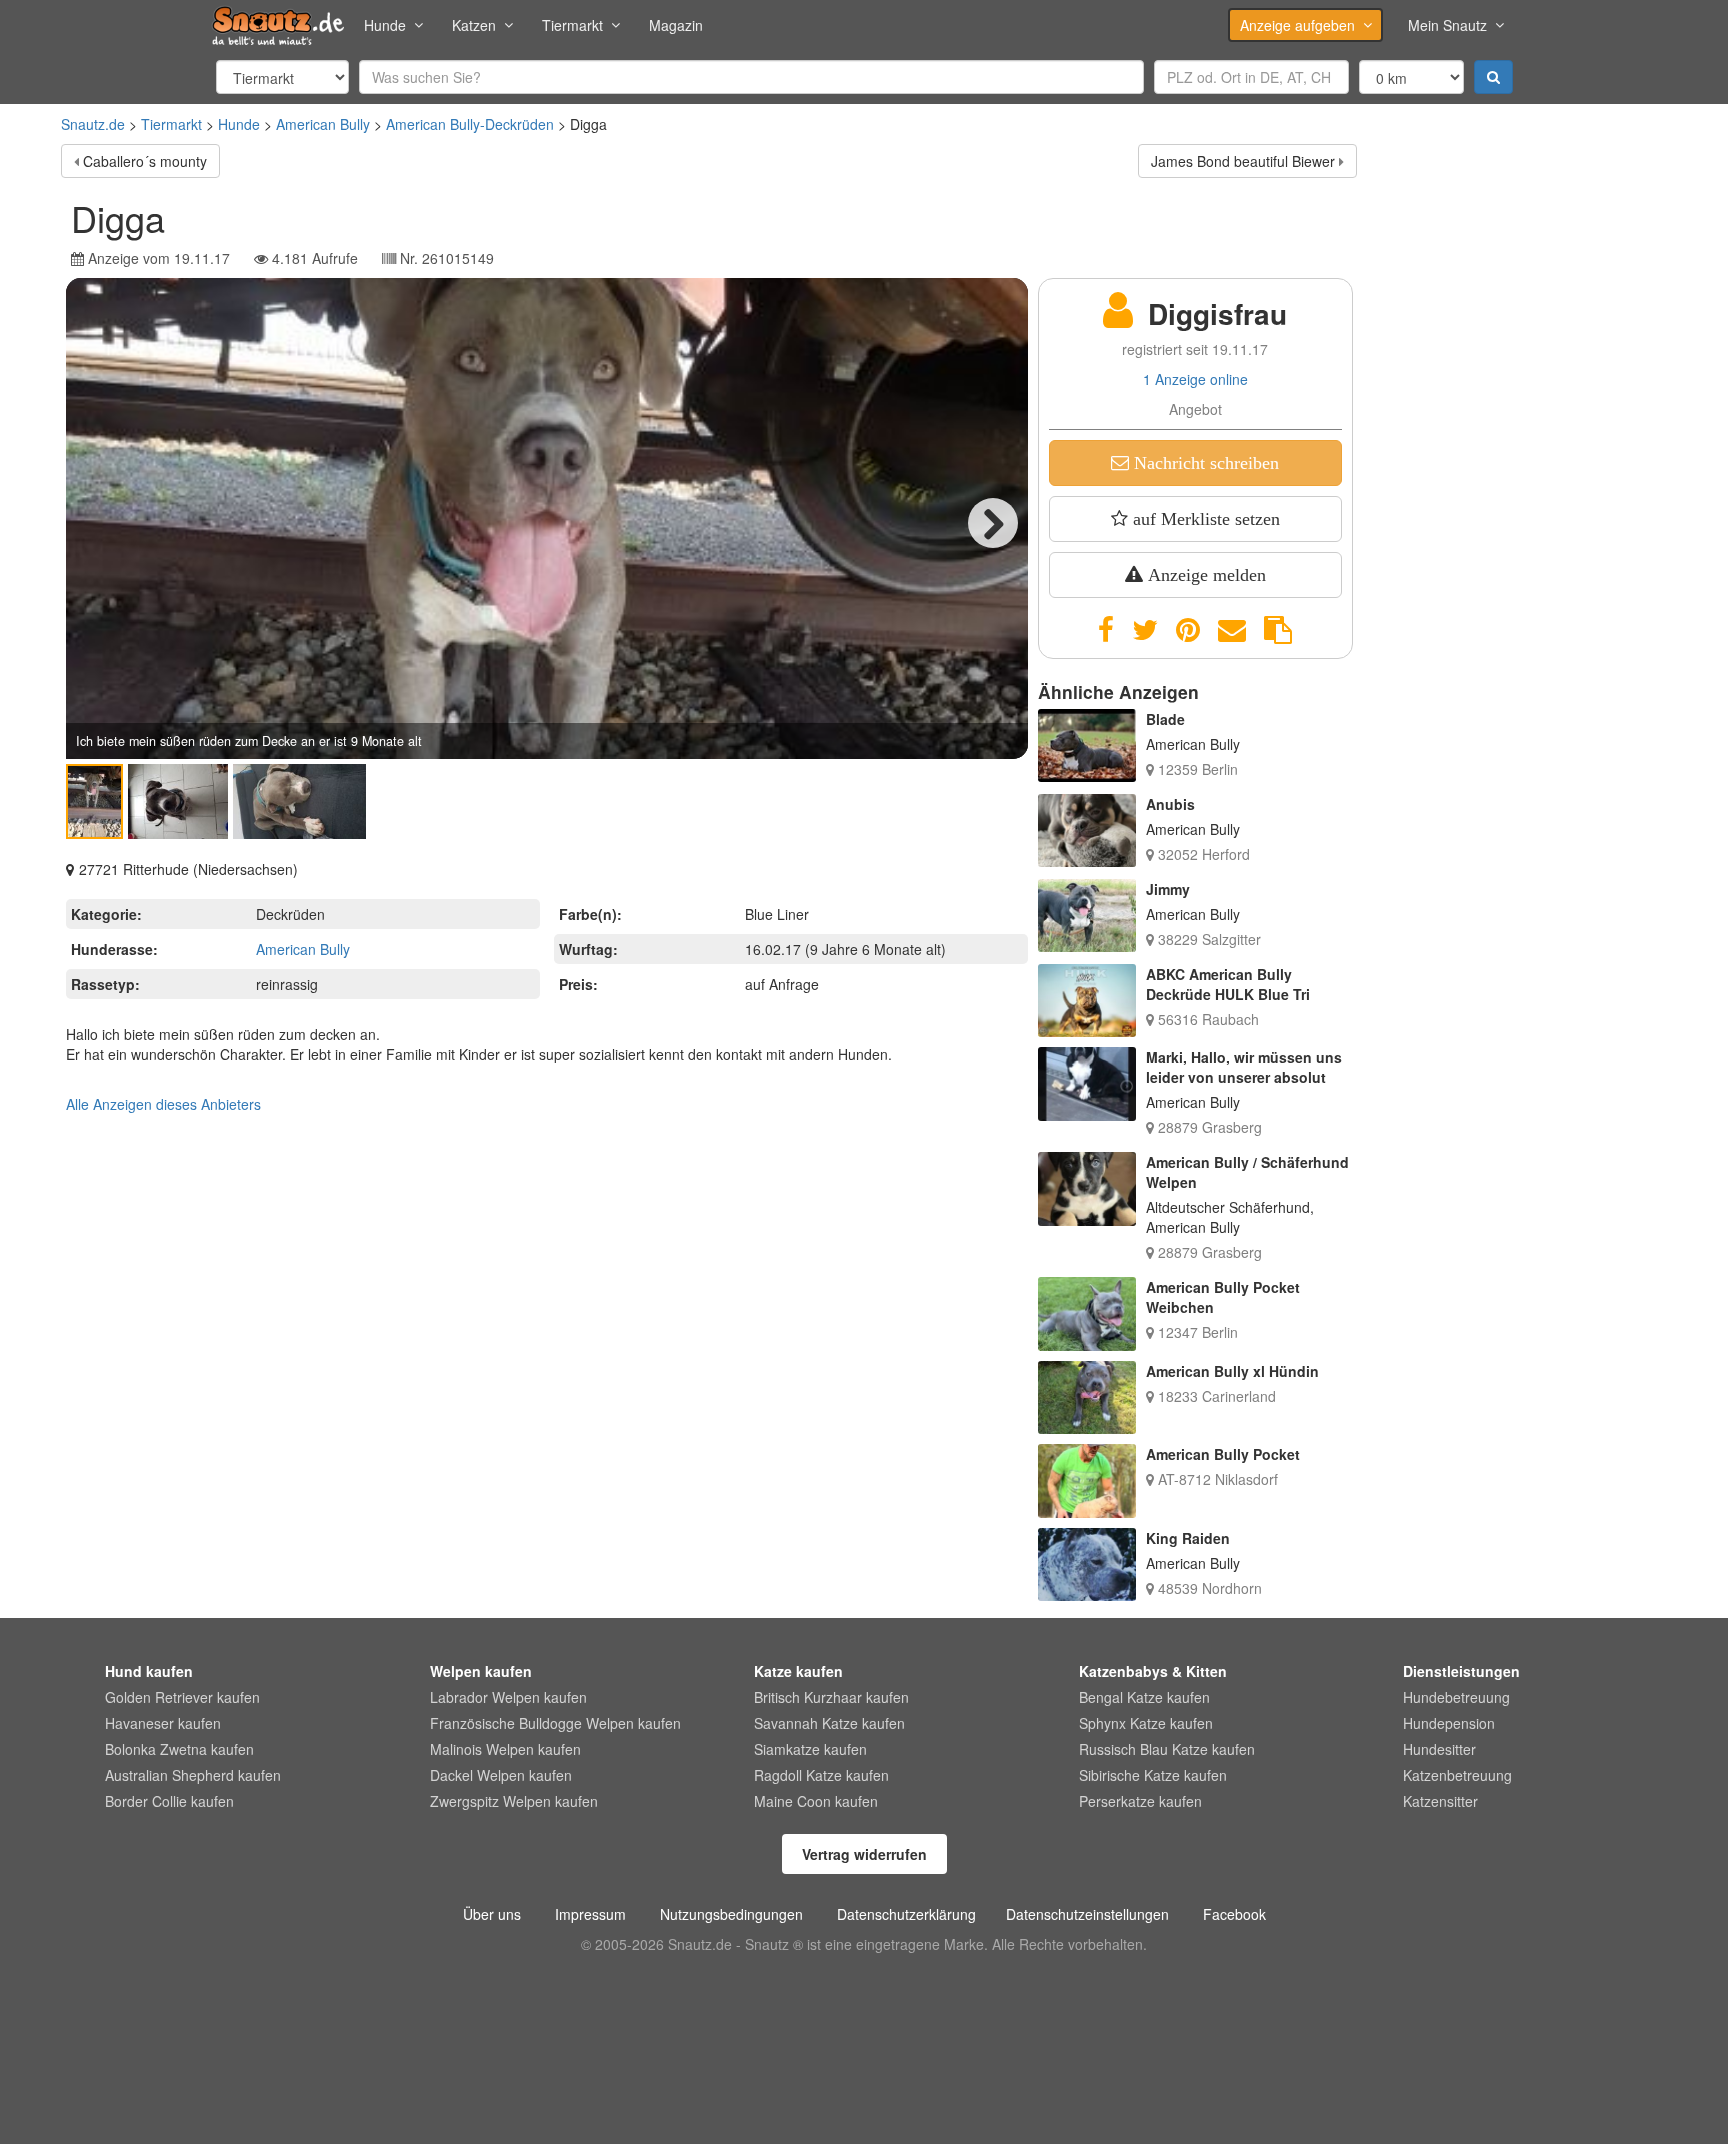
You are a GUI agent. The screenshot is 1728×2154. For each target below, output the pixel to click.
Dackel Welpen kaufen (501, 1775)
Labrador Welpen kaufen (508, 1697)
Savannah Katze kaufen (829, 1723)
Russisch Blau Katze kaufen (1167, 1749)
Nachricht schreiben (1204, 463)
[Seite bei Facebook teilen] (1106, 630)
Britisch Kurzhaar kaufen (831, 1697)
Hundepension (1449, 1723)
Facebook (1234, 1914)
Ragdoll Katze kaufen (821, 1775)
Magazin (676, 25)
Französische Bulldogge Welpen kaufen (555, 1723)
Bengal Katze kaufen (1144, 1697)
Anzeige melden (1204, 575)
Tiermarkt (572, 25)
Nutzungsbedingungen (731, 1914)
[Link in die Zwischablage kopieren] (1278, 630)
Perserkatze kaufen (1140, 1801)
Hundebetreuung (1456, 1697)
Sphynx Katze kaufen (1146, 1723)
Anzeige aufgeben (1297, 25)
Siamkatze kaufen (810, 1749)
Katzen (474, 25)
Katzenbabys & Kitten (1153, 1671)
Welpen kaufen (481, 1671)
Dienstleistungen (1461, 1671)
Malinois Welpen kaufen (505, 1749)
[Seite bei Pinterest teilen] (1188, 630)
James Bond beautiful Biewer (1243, 161)
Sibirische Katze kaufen (1153, 1775)
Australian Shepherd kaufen (193, 1775)
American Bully (323, 124)
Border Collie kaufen (169, 1801)
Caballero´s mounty (145, 161)
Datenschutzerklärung (906, 1914)
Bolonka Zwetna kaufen (179, 1749)
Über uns (492, 1914)
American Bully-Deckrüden (470, 124)
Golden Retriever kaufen (182, 1697)
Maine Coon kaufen (816, 1801)
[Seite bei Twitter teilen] (1145, 630)
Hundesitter (1439, 1749)
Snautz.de (93, 124)
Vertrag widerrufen (864, 1854)
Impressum (590, 1914)
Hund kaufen (149, 1671)
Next (993, 523)
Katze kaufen (798, 1671)
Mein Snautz (1447, 25)
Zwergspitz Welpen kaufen (514, 1801)
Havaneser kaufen (163, 1723)
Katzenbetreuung (1457, 1775)
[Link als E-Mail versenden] (1232, 630)
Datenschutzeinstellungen (1087, 1914)
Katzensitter (1440, 1801)
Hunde (385, 25)
